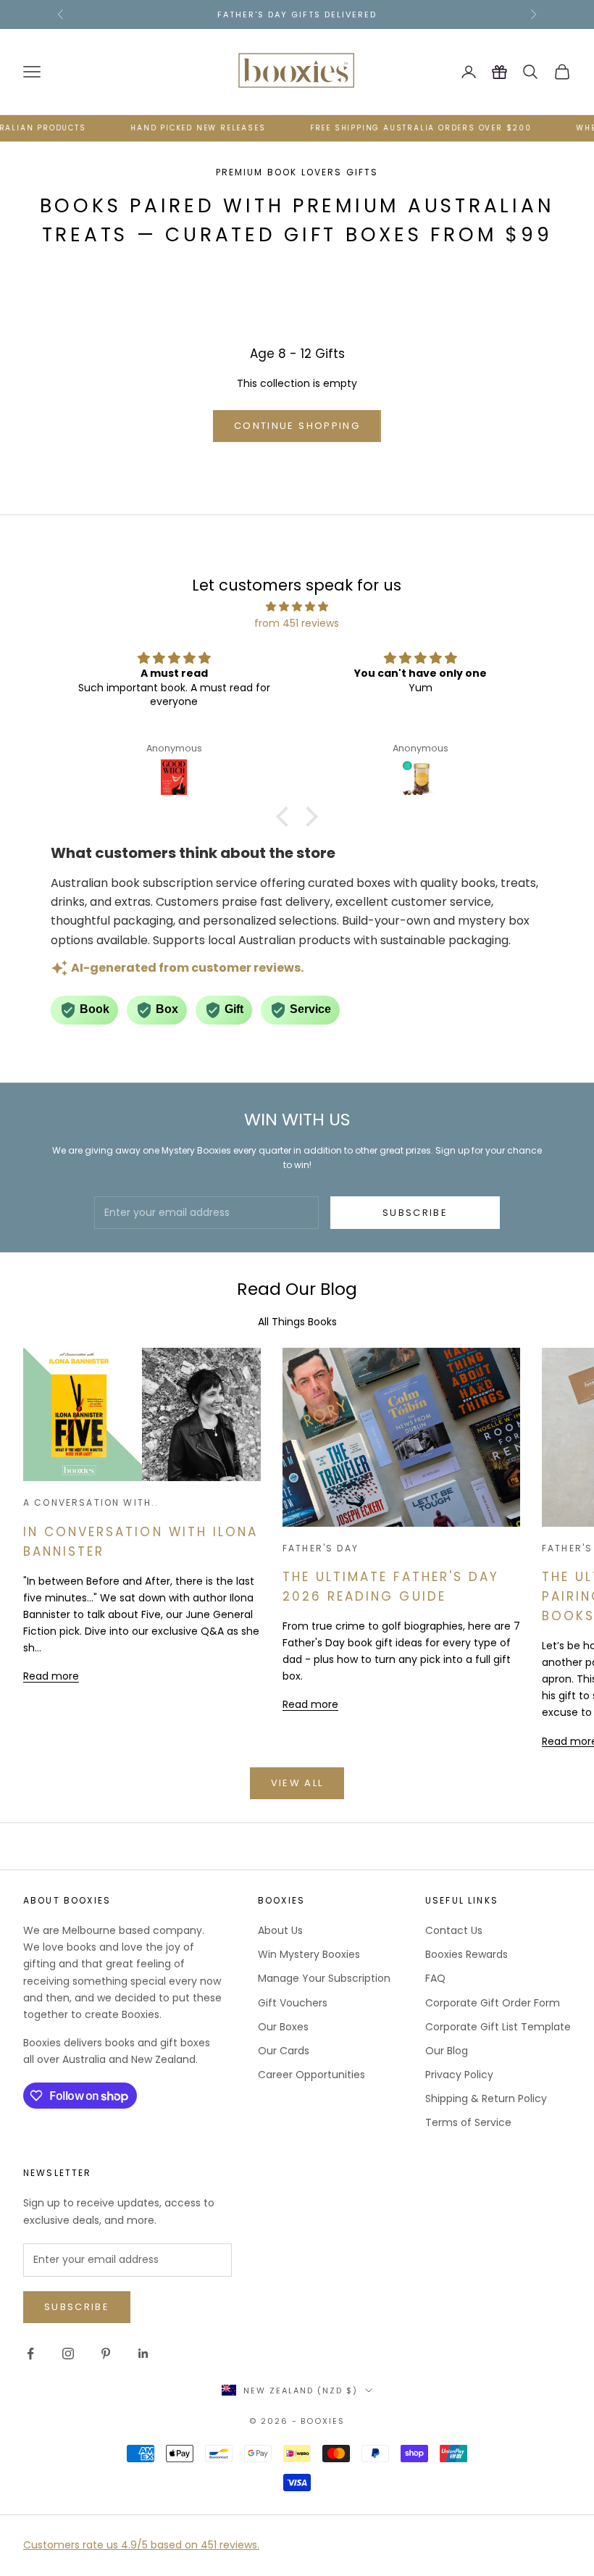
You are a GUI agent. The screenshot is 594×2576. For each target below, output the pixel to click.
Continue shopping (297, 426)
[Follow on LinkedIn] (143, 2354)
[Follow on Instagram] (68, 2354)
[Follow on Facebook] (30, 2354)
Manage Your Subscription (324, 1978)
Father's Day (321, 1548)
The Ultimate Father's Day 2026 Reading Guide (391, 1587)
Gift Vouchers (293, 2003)
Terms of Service (468, 2122)
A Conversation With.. (91, 1502)
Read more (51, 1676)
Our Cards (284, 2051)
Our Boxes (283, 2027)
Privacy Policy (459, 2075)
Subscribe (415, 1213)
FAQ (435, 1978)
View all (297, 1783)
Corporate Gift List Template (498, 2027)
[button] (286, 816)
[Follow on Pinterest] (106, 2354)
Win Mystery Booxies (309, 1954)
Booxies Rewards (467, 1954)
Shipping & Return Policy (486, 2098)
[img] (297, 607)
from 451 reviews (297, 623)
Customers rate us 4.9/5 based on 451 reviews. (141, 2545)
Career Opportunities (311, 2075)
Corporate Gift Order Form (493, 2003)
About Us (280, 1930)
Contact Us (454, 1930)
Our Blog (447, 2051)
